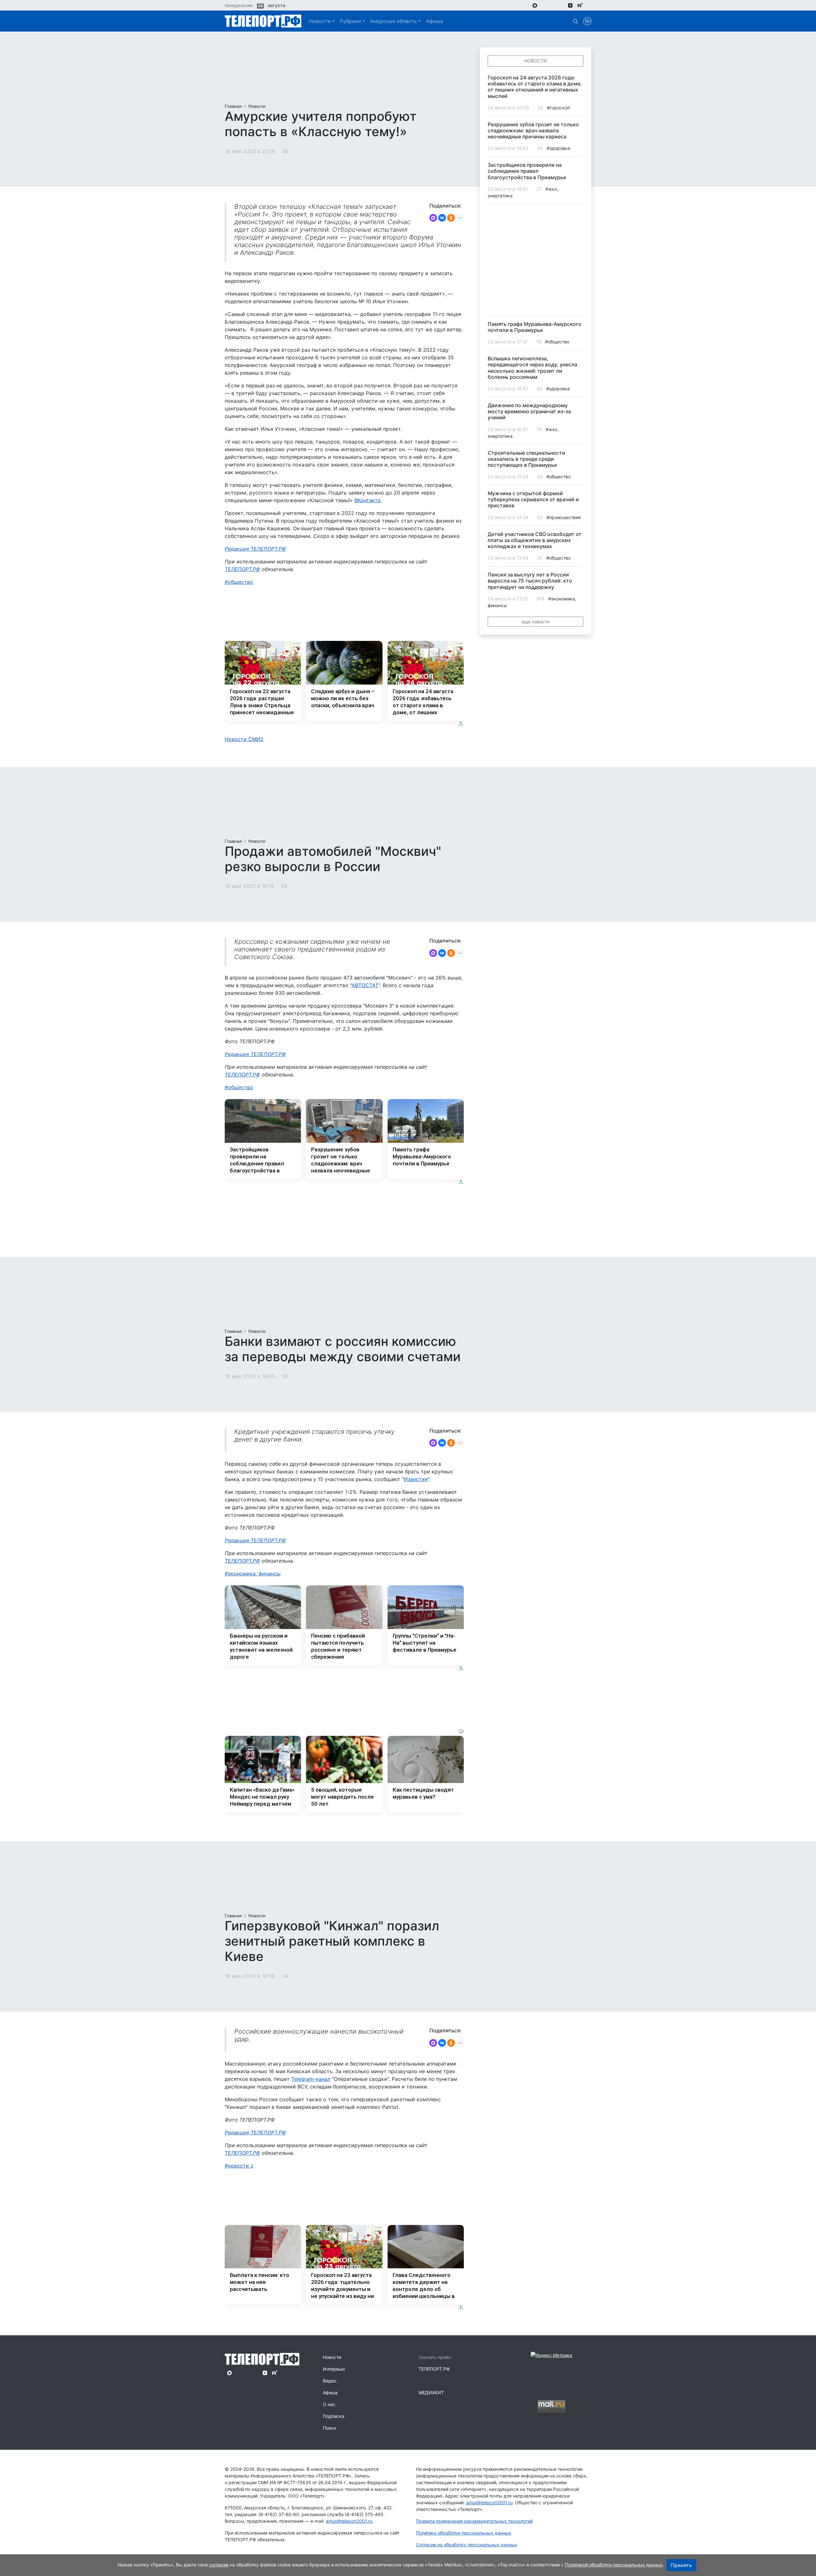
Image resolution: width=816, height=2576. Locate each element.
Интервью (334, 2369)
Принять (681, 2565)
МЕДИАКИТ (431, 2393)
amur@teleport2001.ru (349, 2521)
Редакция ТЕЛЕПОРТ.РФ (255, 549)
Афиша (434, 21)
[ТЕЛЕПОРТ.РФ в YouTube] (590, 5)
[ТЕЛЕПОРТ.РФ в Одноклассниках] (561, 5)
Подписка (334, 2416)
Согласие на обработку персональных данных (467, 2545)
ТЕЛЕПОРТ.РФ (242, 569)
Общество (240, 582)
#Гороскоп (558, 108)
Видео (330, 2381)
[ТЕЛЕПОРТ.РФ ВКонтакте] (553, 5)
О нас (329, 2404)
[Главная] (263, 21)
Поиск (330, 2428)
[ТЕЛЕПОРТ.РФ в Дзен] (570, 5)
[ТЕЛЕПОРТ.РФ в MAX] (535, 5)
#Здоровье (558, 148)
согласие (219, 2565)
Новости (320, 21)
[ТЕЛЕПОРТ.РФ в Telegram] (544, 5)
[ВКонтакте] (442, 218)
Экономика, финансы (254, 1574)
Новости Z (241, 2166)
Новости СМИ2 (244, 739)
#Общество (557, 342)
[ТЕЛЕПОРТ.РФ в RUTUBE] (580, 5)
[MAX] (433, 218)
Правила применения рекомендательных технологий (474, 2521)
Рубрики (350, 21)
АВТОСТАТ (365, 985)
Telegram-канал (311, 2079)
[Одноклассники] (451, 218)
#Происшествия (564, 517)
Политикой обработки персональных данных (614, 2565)
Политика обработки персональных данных (464, 2533)
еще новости (536, 622)
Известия (416, 1479)
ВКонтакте (368, 500)
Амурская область (393, 21)
